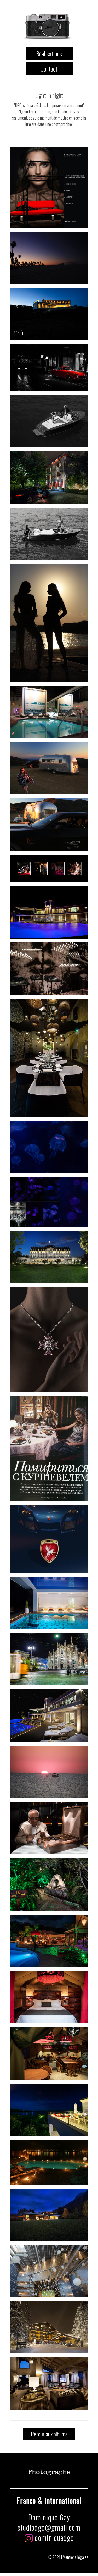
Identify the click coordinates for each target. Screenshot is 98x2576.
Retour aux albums (49, 2434)
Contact (49, 69)
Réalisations (49, 53)
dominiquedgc (53, 2538)
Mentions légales (76, 2557)
